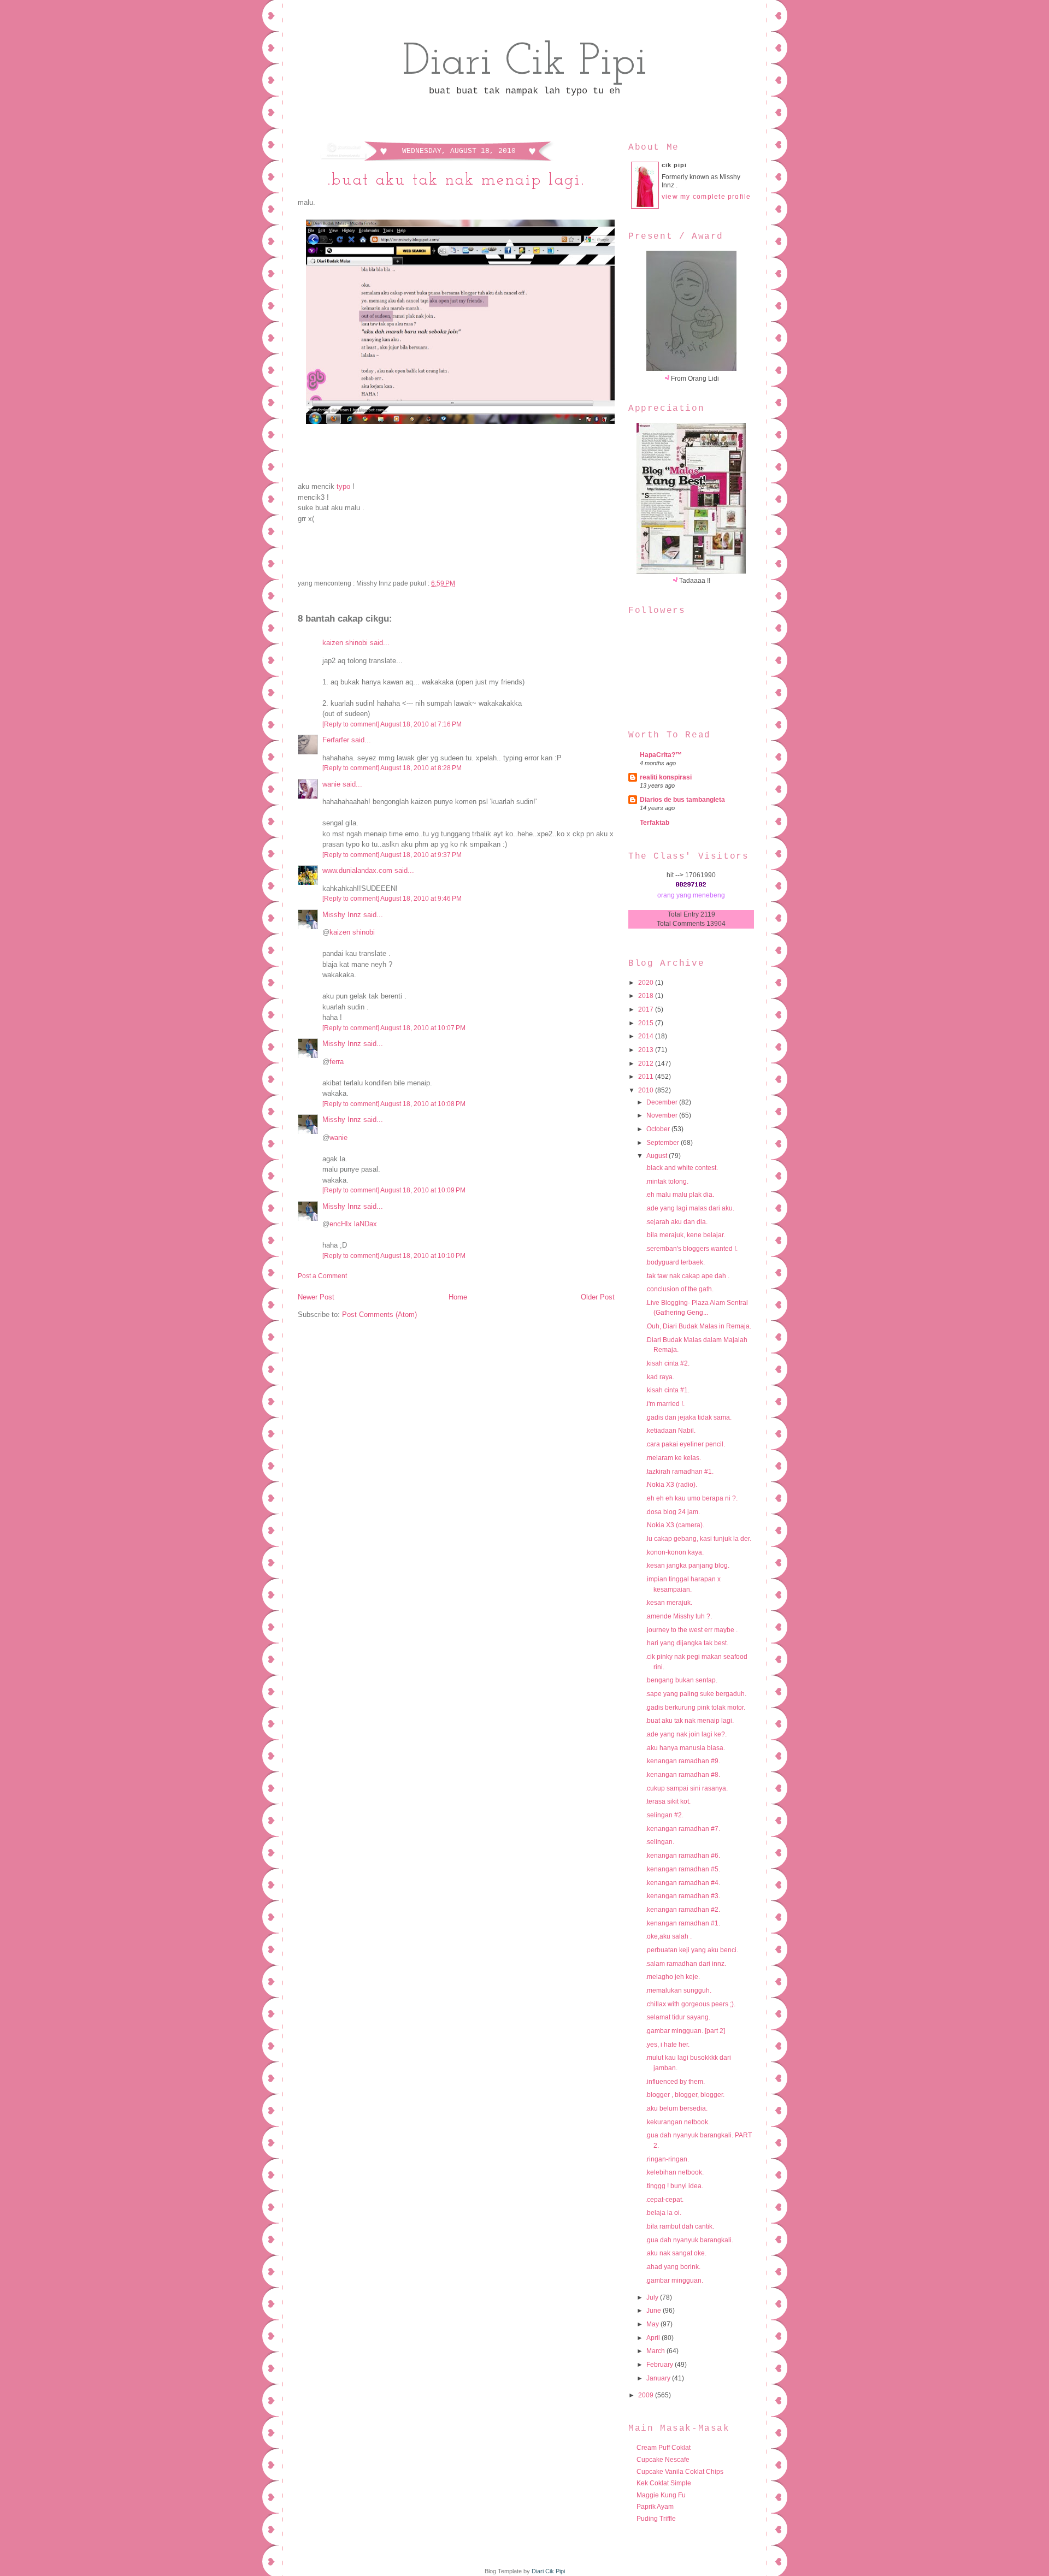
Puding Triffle (656, 2519)
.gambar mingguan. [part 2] (685, 2031)
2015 (647, 1023)
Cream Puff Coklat (664, 2448)
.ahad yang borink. (673, 2267)
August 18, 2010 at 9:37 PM (421, 855)
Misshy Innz (342, 915)
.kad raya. (660, 1377)
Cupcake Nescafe (663, 2460)
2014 (647, 1036)
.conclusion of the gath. (679, 1289)
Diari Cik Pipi (524, 63)
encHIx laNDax (353, 1224)
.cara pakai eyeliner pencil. (685, 1444)
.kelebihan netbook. (674, 2172)
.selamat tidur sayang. (678, 2017)
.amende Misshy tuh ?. (679, 1616)
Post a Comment (322, 1276)
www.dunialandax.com (357, 870)
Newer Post (316, 1297)
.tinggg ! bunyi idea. (674, 2186)
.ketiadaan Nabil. (670, 1431)
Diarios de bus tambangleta (682, 800)
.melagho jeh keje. (673, 1977)
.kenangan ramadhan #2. (683, 1910)
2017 (647, 1009)
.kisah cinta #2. (667, 1363)
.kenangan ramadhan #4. (683, 1883)
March (656, 2351)
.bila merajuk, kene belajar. (685, 1235)
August (658, 1156)
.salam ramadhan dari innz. (686, 1964)
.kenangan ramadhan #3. (683, 1896)
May (653, 2324)
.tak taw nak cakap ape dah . (687, 1276)
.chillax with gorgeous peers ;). (690, 2004)
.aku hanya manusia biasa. (685, 1748)
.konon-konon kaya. (674, 1552)
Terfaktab (655, 823)
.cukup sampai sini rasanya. (686, 1788)
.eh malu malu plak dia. (680, 1195)
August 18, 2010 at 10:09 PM (423, 1190)
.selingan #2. (664, 1815)
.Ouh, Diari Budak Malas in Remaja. (698, 1326)
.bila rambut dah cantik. (680, 2226)
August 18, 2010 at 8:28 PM (421, 768)
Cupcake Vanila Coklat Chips (680, 2472)
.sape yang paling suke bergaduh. (696, 1694)
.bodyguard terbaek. (675, 1262)
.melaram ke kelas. (673, 1458)
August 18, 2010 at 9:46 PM (421, 899)
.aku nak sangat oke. (676, 2253)
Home (458, 1297)
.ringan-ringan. (667, 2159)
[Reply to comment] (351, 724)
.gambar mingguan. (674, 2280)
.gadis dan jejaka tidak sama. (688, 1417)
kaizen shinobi (345, 643)
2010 (647, 1090)
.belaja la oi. (663, 2213)
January (659, 2378)
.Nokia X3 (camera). (675, 1525)
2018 (647, 996)
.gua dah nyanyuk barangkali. (689, 2240)
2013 (647, 1050)
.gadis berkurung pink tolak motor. (695, 1708)
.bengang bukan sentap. (681, 1680)
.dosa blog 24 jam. (673, 1512)
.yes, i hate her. (667, 2045)
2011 (647, 1077)
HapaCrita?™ (661, 755)
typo (343, 486)
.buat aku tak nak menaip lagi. (456, 181)
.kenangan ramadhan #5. (683, 1869)
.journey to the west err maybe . (691, 1630)
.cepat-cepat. (664, 2200)
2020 (647, 983)
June (655, 2311)
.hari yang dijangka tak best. (687, 1643)
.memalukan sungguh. (678, 1990)
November (663, 1115)
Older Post (598, 1297)
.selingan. (660, 1842)
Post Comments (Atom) (379, 1314)
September (664, 1143)
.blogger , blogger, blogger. (685, 2095)
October (659, 1129)
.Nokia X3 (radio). (671, 1485)
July (653, 2297)
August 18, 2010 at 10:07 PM (423, 1028)
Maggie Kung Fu (661, 2495)
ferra (337, 1062)
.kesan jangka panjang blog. (687, 1565)
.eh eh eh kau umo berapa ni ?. (691, 1498)
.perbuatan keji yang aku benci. (692, 1950)
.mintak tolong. (667, 1181)
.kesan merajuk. (669, 1603)
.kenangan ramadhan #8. (683, 1775)
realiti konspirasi (666, 777)
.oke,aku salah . (668, 1936)
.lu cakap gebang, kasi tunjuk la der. (698, 1539)
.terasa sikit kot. (668, 1801)
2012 (647, 1064)
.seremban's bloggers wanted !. (691, 1249)
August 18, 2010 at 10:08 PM (423, 1104)
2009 (647, 2395)
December (663, 1102)
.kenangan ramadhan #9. (683, 1761)
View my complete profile (706, 197)
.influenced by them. (675, 2082)
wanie (331, 784)
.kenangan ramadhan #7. (683, 1829)
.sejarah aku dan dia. (676, 1222)
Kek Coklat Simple (664, 2483)
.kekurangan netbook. (677, 2122)
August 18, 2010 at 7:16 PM (421, 724)
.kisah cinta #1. (667, 1390)
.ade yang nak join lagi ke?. (686, 1734)
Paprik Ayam (655, 2507)
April (654, 2338)
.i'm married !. (665, 1404)
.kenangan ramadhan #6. (683, 1856)
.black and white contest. (682, 1168)
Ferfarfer (336, 740)
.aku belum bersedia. (676, 2108)
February (661, 2365)
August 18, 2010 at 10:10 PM (423, 1256)
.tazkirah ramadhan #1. (679, 1472)
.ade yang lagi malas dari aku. (690, 1208)
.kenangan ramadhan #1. (683, 1923)
